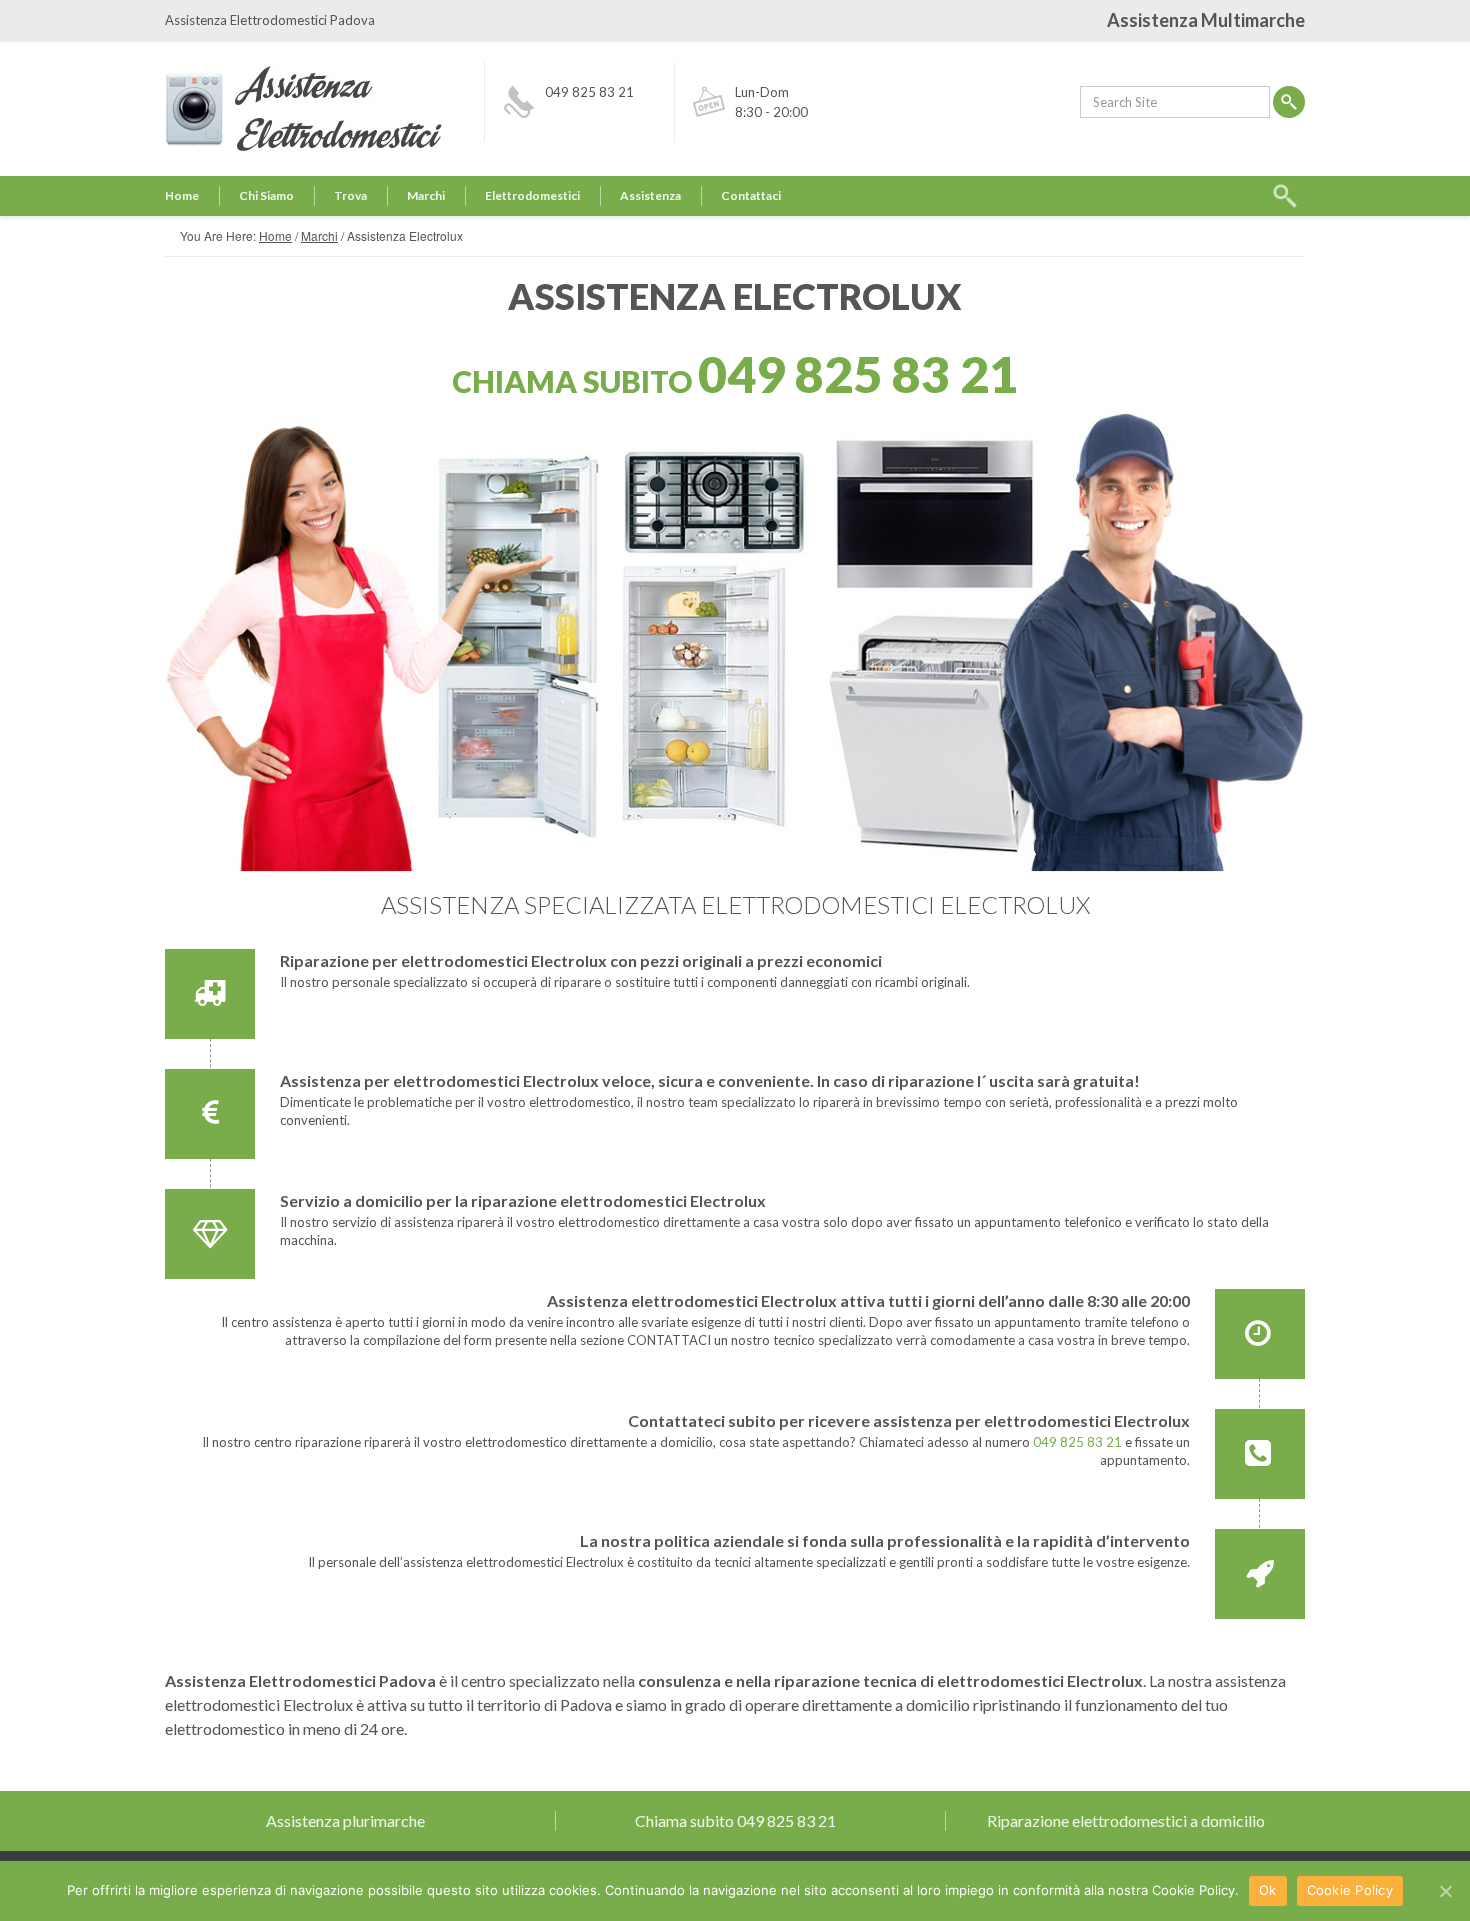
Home (182, 195)
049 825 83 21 (589, 92)
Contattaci (751, 195)
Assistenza (650, 195)
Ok (1268, 1890)
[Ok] (1445, 1891)
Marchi (426, 195)
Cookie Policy (1350, 1890)
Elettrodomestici (532, 195)
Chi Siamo (266, 195)
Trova (350, 195)
